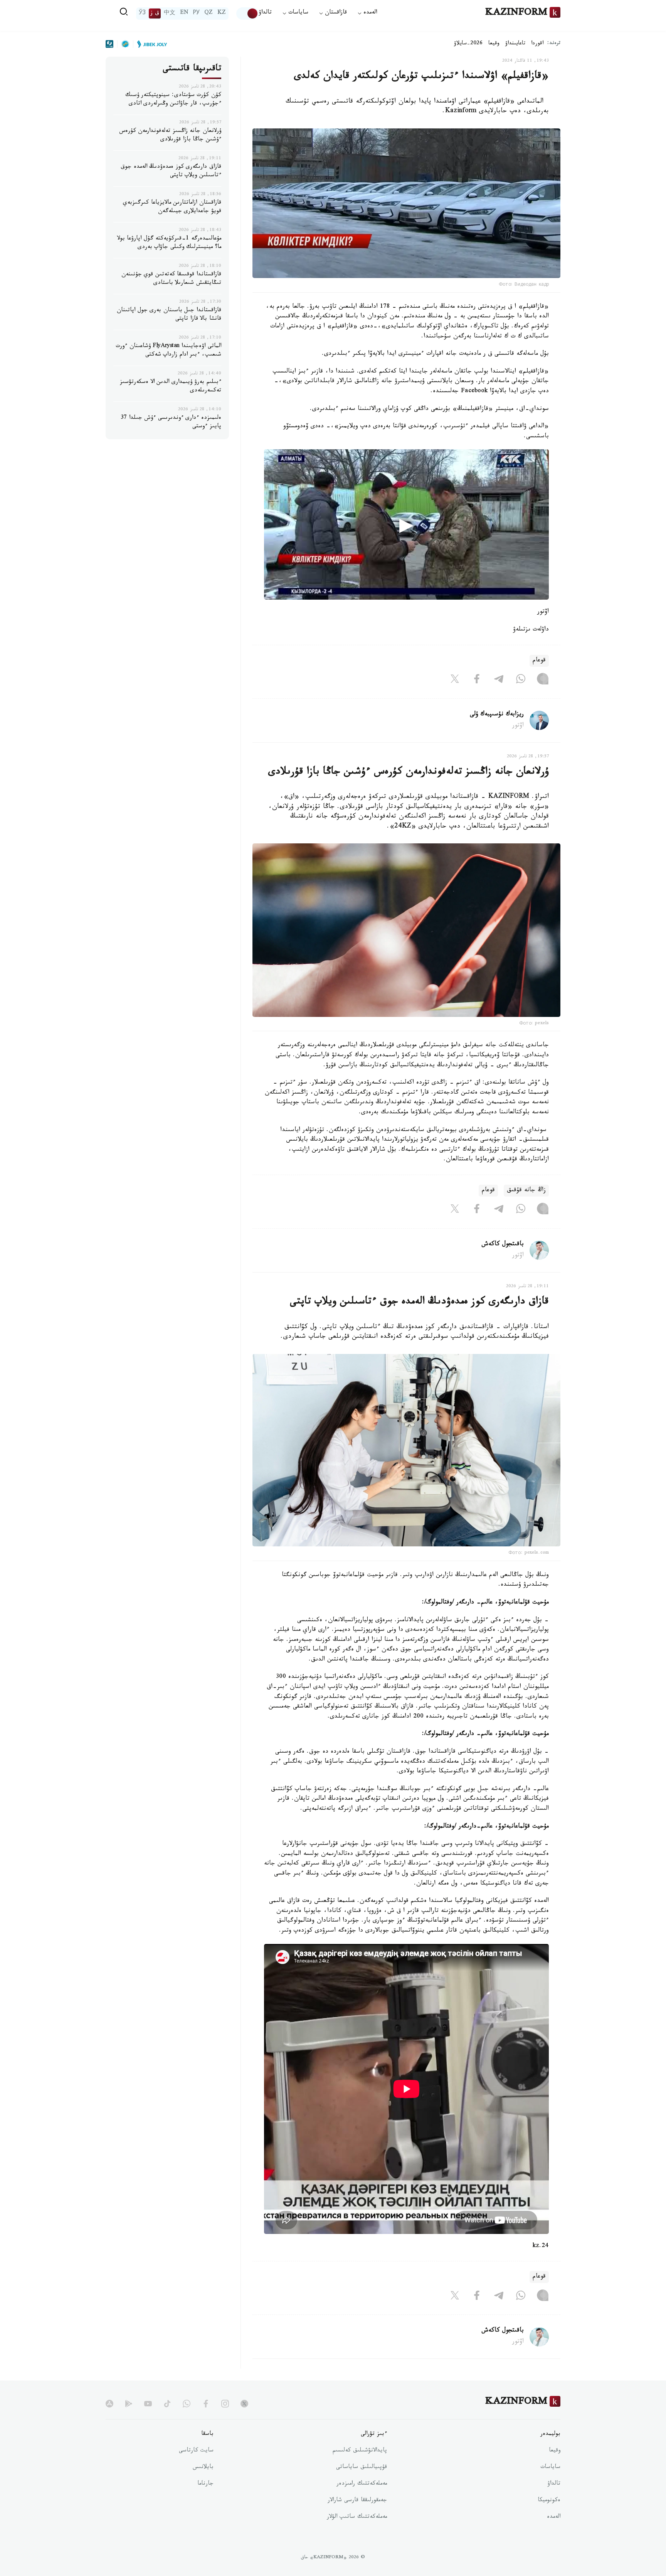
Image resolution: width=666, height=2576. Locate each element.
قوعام (539, 661)
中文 (170, 13)
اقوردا (537, 44)
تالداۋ (265, 13)
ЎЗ (142, 13)
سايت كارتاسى (196, 2451)
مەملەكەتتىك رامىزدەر (362, 2484)
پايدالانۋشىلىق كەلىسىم (360, 2451)
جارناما (205, 2484)
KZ (222, 13)
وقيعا (494, 44)
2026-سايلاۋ (468, 44)
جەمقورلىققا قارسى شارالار (357, 2501)
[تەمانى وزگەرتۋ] (247, 13)
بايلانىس (203, 2468)
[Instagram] (543, 681)
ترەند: (554, 44)
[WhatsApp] (521, 681)
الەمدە (554, 2517)
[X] (455, 681)
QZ (209, 13)
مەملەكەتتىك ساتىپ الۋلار (357, 2517)
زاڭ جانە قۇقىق (526, 1191)
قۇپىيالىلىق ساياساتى (362, 2468)
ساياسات (550, 2468)
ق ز (155, 13)
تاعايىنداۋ (515, 44)
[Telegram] (499, 681)
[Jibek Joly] (150, 44)
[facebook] (206, 2404)
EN (184, 13)
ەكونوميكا (549, 2501)
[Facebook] (477, 681)
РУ (196, 13)
